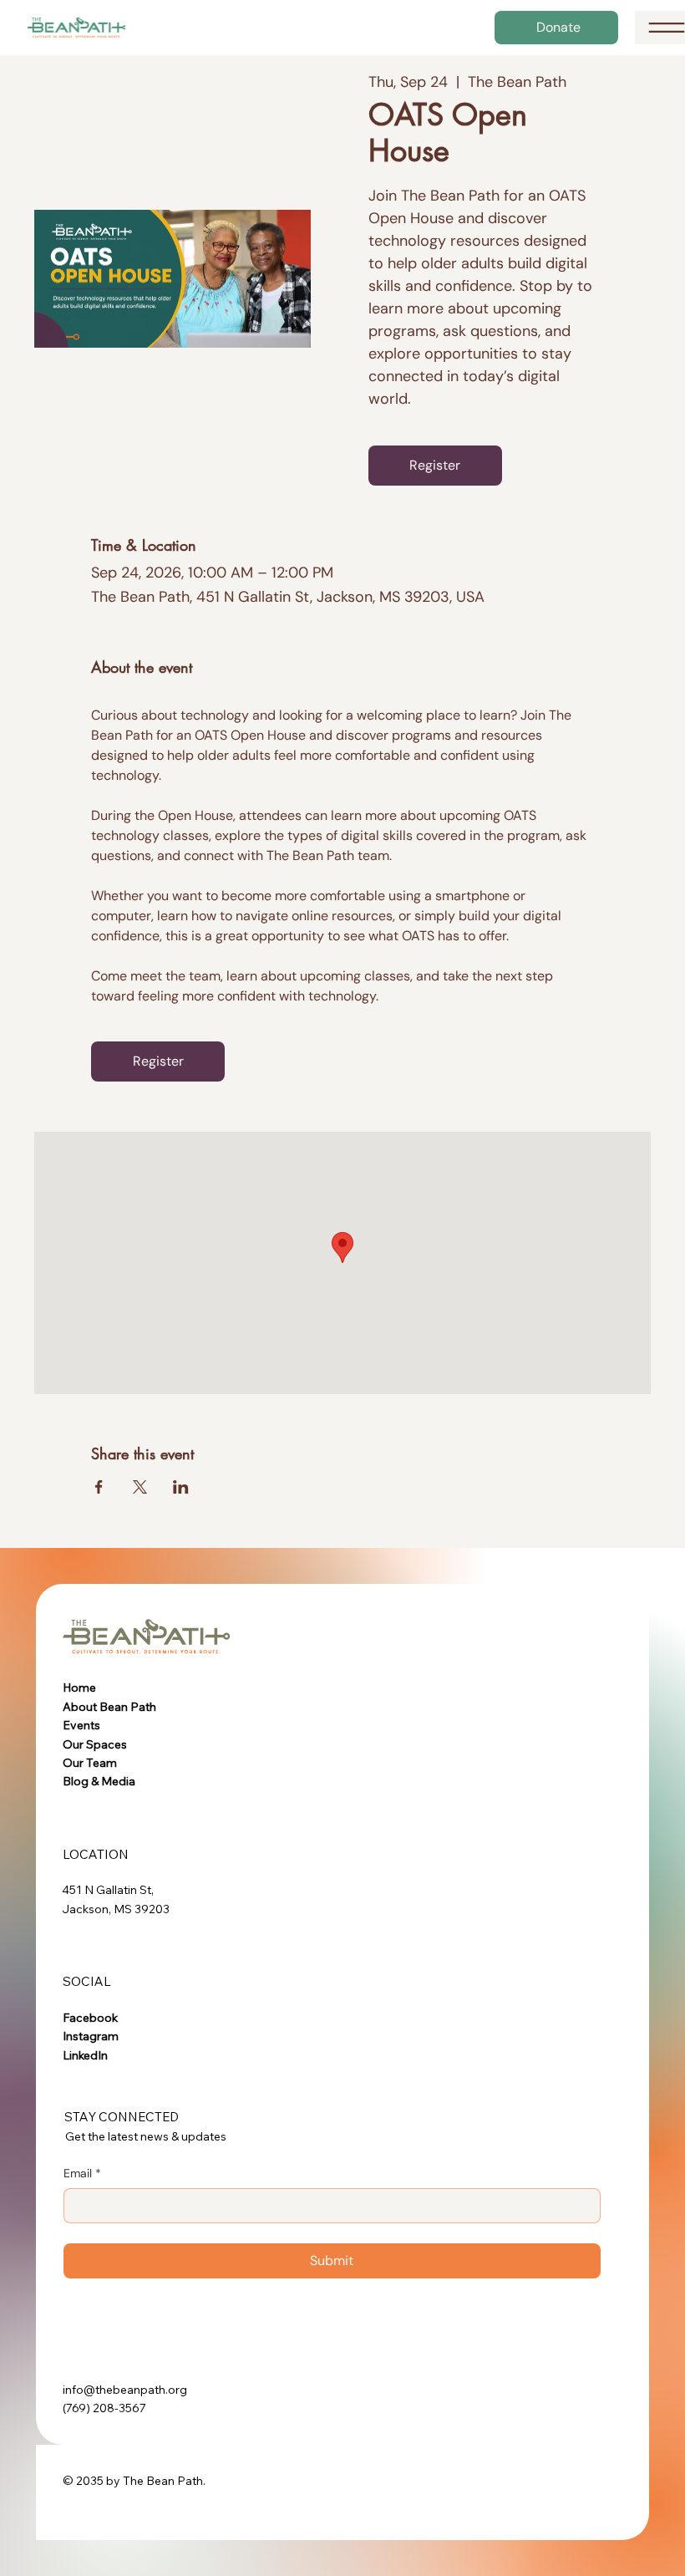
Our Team (90, 1763)
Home (79, 1688)
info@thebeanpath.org (125, 2390)
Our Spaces (95, 1744)
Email (82, 2173)
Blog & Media (99, 1781)
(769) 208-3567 (104, 2408)
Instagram (91, 2036)
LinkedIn (85, 2055)
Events (81, 1725)
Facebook (90, 2018)
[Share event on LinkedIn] (181, 1487)
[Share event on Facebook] (99, 1487)
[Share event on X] (140, 1487)
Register (435, 465)
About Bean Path (109, 1707)
